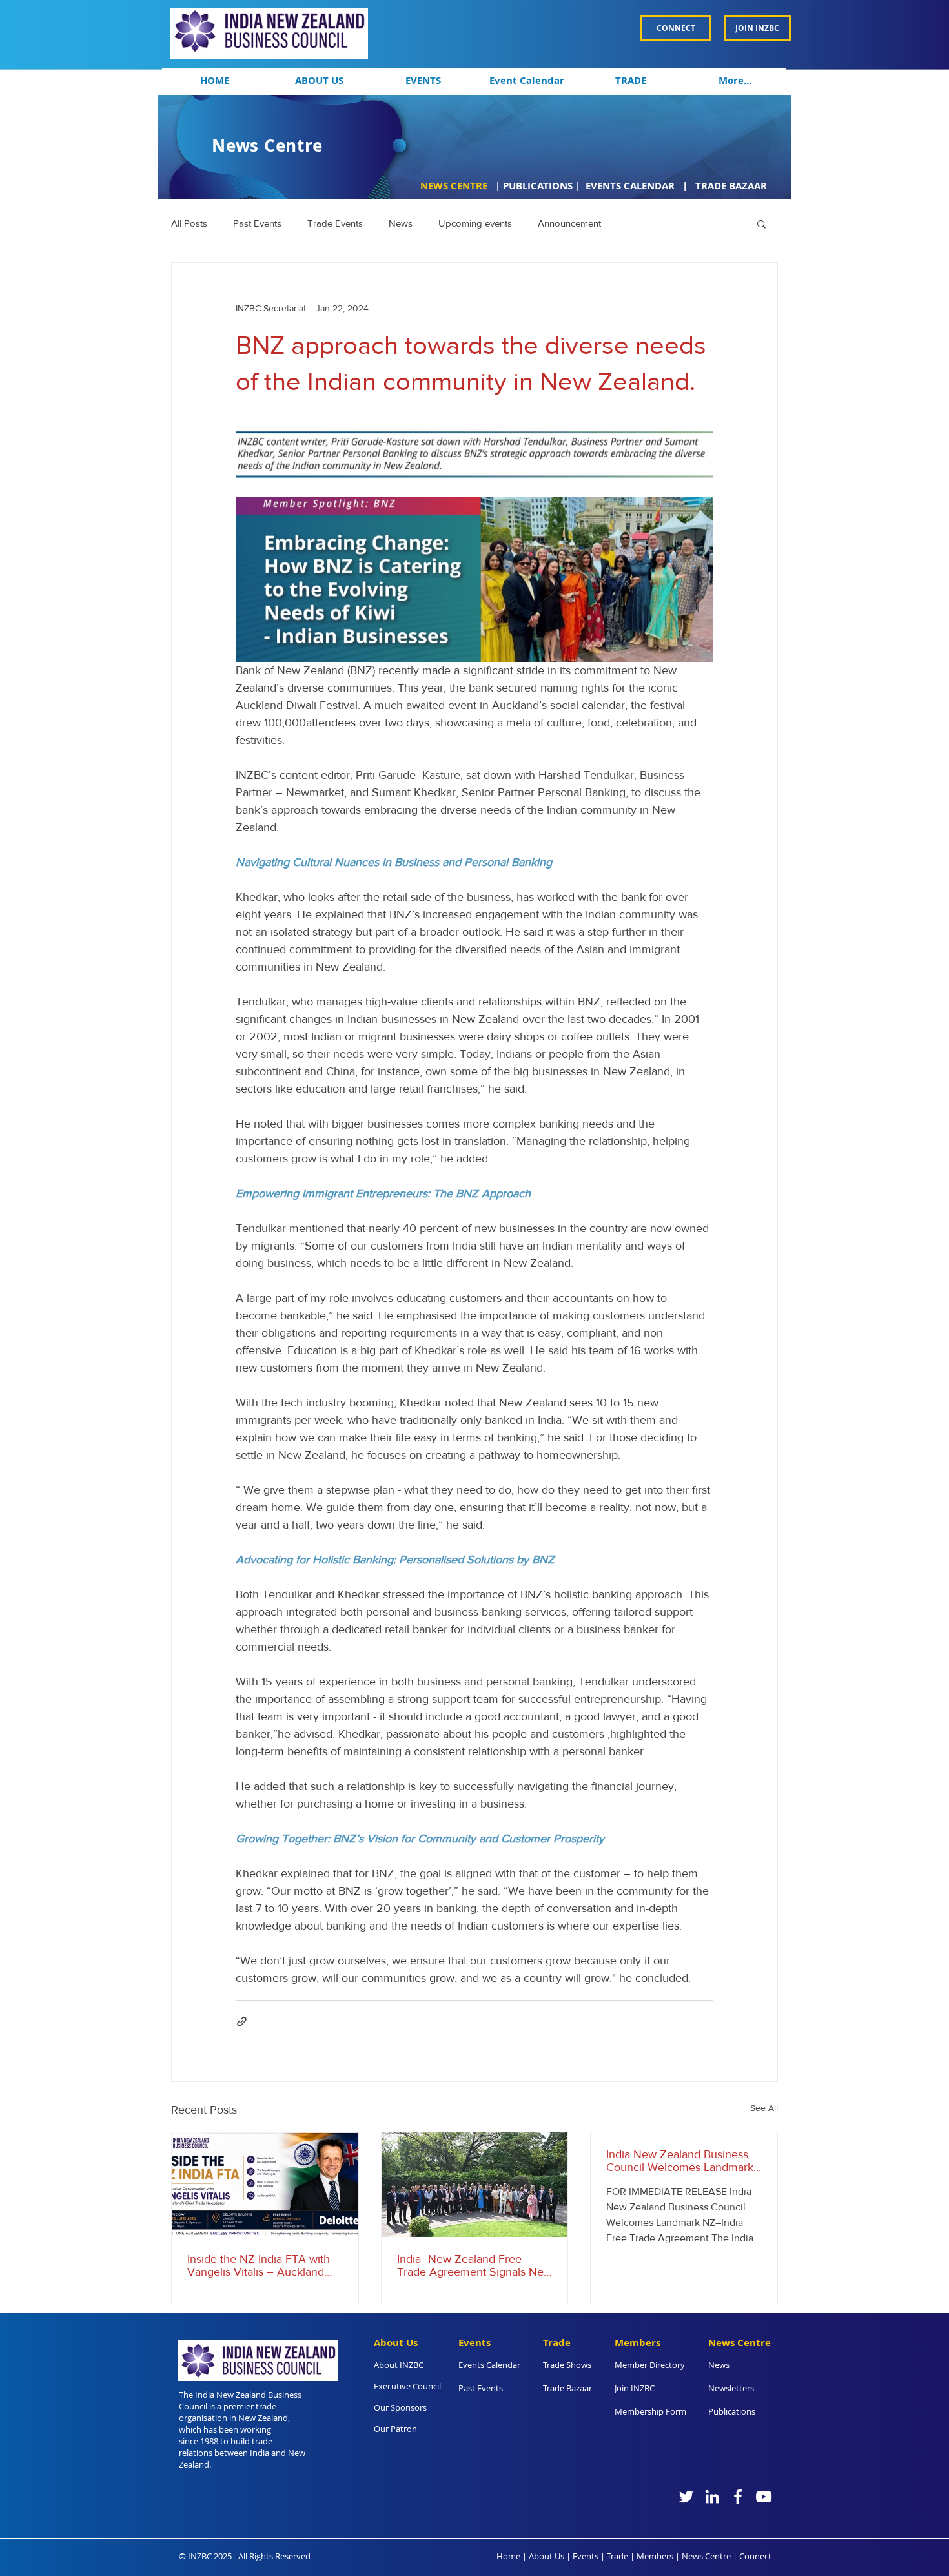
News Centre (706, 2556)
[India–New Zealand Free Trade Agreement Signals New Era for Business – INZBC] (475, 2185)
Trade (617, 2556)
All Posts (189, 223)
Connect (755, 2556)
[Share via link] (242, 2022)
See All (764, 2108)
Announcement (569, 223)
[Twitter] (686, 2497)
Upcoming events (475, 223)
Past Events (257, 223)
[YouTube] (764, 2497)
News (401, 223)
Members (655, 2556)
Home (508, 2556)
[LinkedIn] (712, 2497)
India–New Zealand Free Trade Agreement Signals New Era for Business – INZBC (474, 2265)
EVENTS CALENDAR (631, 186)
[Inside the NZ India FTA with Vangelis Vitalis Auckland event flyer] (265, 2185)
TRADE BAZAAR (731, 186)
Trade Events (335, 223)
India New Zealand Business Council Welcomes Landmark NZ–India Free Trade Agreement (680, 2161)
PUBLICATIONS (538, 186)
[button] (319, 81)
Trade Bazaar (567, 2388)
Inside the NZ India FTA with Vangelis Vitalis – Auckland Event (259, 2265)
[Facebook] (738, 2497)
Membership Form (650, 2411)
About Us (546, 2556)
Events (586, 2556)
